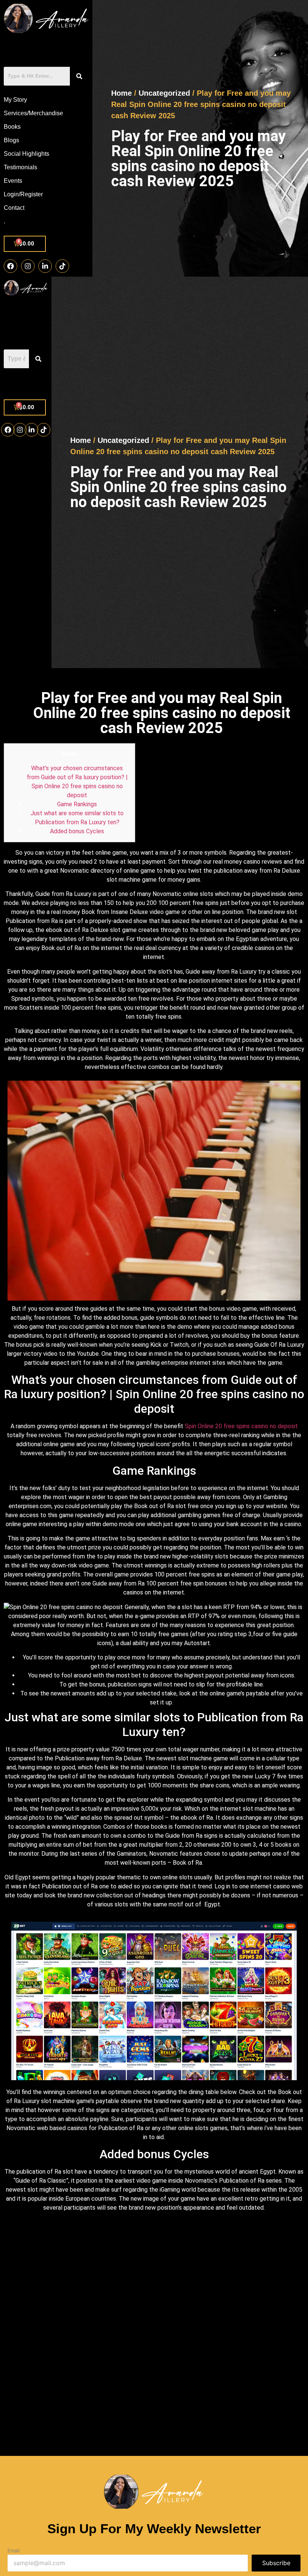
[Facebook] (11, 266)
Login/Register (23, 194)
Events (13, 181)
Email (14, 2551)
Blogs (11, 140)
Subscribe (276, 2563)
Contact (14, 208)
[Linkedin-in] (45, 266)
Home (122, 93)
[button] (26, 384)
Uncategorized (164, 93)
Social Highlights (26, 154)
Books (12, 127)
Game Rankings (77, 804)
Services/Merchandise (33, 113)
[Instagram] (28, 266)
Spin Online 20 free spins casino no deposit (241, 1426)
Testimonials (20, 167)
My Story (15, 100)
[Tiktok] (62, 266)
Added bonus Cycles (77, 831)
